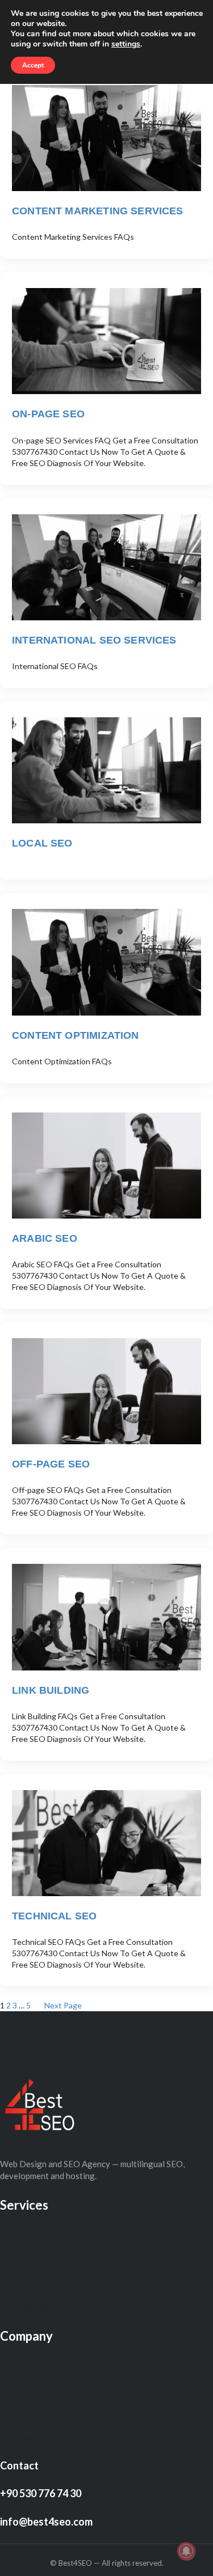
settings (126, 44)
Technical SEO (54, 1916)
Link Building (51, 1690)
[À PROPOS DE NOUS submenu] (82, 2258)
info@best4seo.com (46, 2522)
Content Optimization (76, 1035)
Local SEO (42, 843)
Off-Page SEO (51, 1464)
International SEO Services (94, 640)
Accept (33, 65)
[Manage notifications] (186, 2551)
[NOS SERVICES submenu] (61, 2233)
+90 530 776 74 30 (41, 2493)
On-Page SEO (48, 414)
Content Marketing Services (98, 211)
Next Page (63, 2005)
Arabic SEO (45, 1238)
